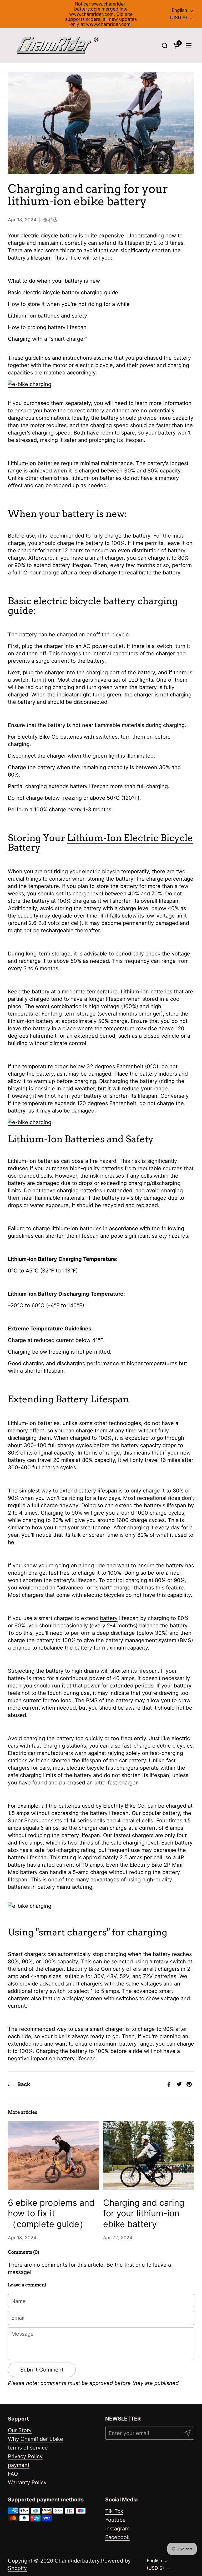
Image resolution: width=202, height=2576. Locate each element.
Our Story (20, 2430)
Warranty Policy (27, 2482)
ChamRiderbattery (77, 2561)
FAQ (13, 2474)
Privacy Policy (25, 2456)
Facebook (117, 2537)
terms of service (28, 2448)
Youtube (115, 2520)
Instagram (117, 2529)
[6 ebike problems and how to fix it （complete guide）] (53, 2155)
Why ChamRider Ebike (36, 2439)
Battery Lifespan (92, 1399)
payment (19, 2465)
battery (109, 1618)
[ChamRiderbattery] (58, 45)
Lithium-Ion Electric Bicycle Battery (100, 842)
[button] (165, 45)
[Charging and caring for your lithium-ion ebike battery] (149, 2155)
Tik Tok (114, 2511)
